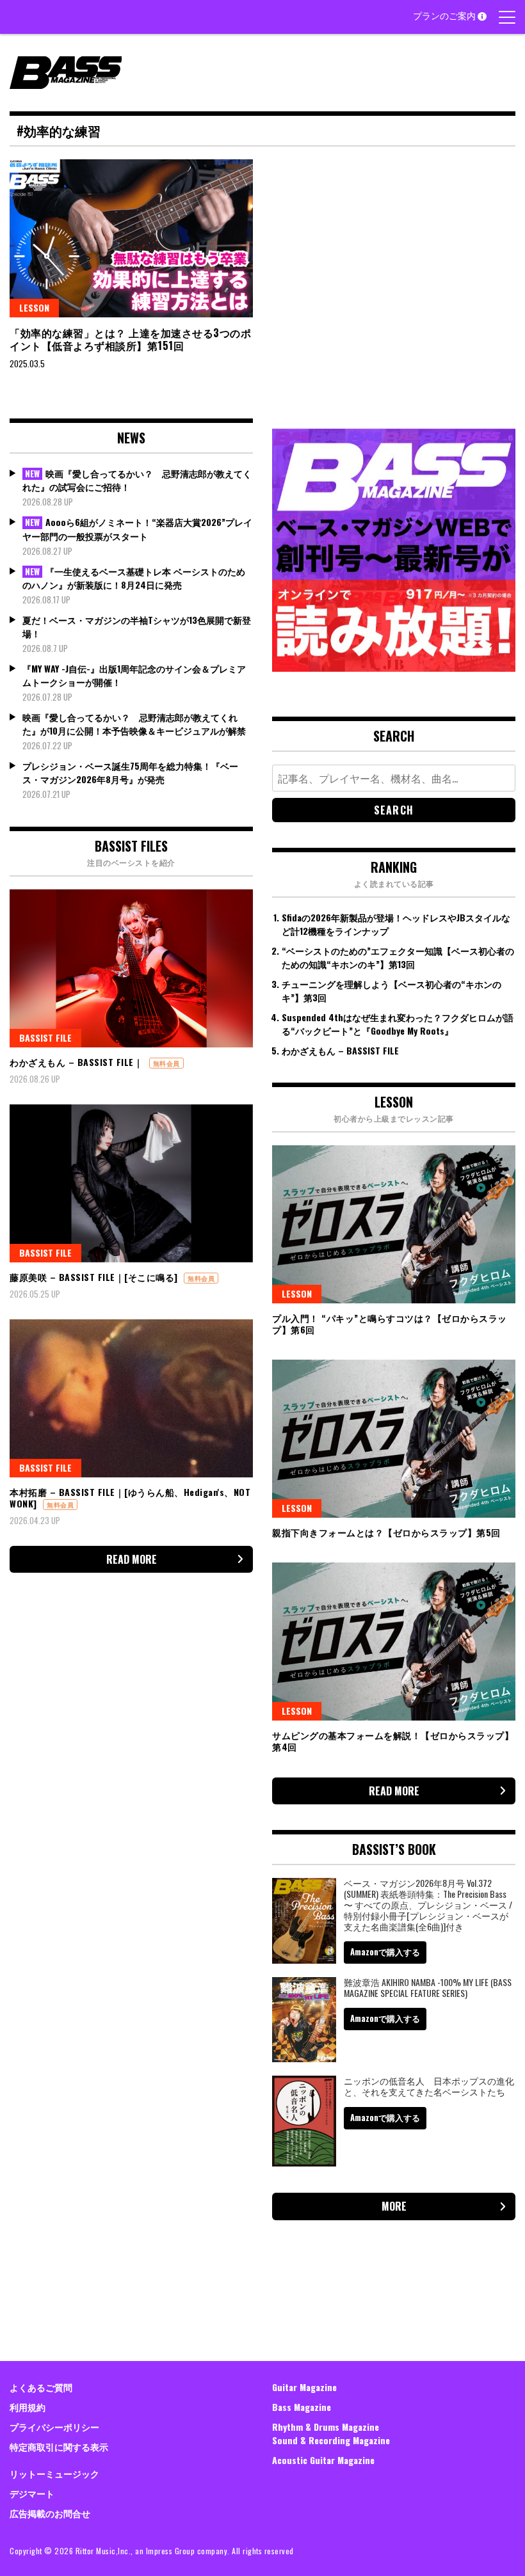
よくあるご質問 (41, 2387)
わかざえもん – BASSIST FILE (340, 1050)
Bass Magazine (302, 2407)
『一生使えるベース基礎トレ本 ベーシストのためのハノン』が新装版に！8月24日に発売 (134, 578)
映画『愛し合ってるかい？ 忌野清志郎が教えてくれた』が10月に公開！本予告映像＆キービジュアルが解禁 (134, 724)
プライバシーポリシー (54, 2427)
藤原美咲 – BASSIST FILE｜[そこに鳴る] (94, 1277)
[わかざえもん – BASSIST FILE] (131, 968)
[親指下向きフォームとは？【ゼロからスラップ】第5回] (394, 1439)
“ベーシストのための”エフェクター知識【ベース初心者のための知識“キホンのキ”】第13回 (398, 957)
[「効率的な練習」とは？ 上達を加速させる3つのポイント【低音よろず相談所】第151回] (131, 238)
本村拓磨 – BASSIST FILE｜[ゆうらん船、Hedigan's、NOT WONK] (130, 1498)
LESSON (34, 307)
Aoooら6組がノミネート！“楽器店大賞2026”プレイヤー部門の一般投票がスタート (137, 529)
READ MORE (132, 1559)
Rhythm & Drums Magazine (326, 2427)
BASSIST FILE (45, 1038)
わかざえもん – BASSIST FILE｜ (76, 1062)
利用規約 (28, 2407)
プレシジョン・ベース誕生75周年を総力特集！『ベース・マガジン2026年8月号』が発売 (130, 772)
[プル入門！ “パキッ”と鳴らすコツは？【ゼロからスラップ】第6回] (394, 1224)
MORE (394, 2206)
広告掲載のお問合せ (50, 2513)
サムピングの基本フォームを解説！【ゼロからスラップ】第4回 (393, 1741)
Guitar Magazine (304, 2387)
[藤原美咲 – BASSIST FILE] (131, 1183)
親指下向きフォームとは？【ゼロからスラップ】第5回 (386, 1532)
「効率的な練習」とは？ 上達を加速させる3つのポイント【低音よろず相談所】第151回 (130, 339)
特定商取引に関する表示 (59, 2446)
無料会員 (166, 1063)
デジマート (32, 2493)
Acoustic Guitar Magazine (323, 2460)
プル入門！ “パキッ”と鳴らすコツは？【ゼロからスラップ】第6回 (390, 1324)
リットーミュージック (54, 2473)
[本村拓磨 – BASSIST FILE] (131, 1398)
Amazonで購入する (385, 1952)
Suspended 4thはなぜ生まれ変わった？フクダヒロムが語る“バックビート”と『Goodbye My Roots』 (398, 1024)
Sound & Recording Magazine (331, 2440)
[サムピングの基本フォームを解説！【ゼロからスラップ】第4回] (394, 1642)
